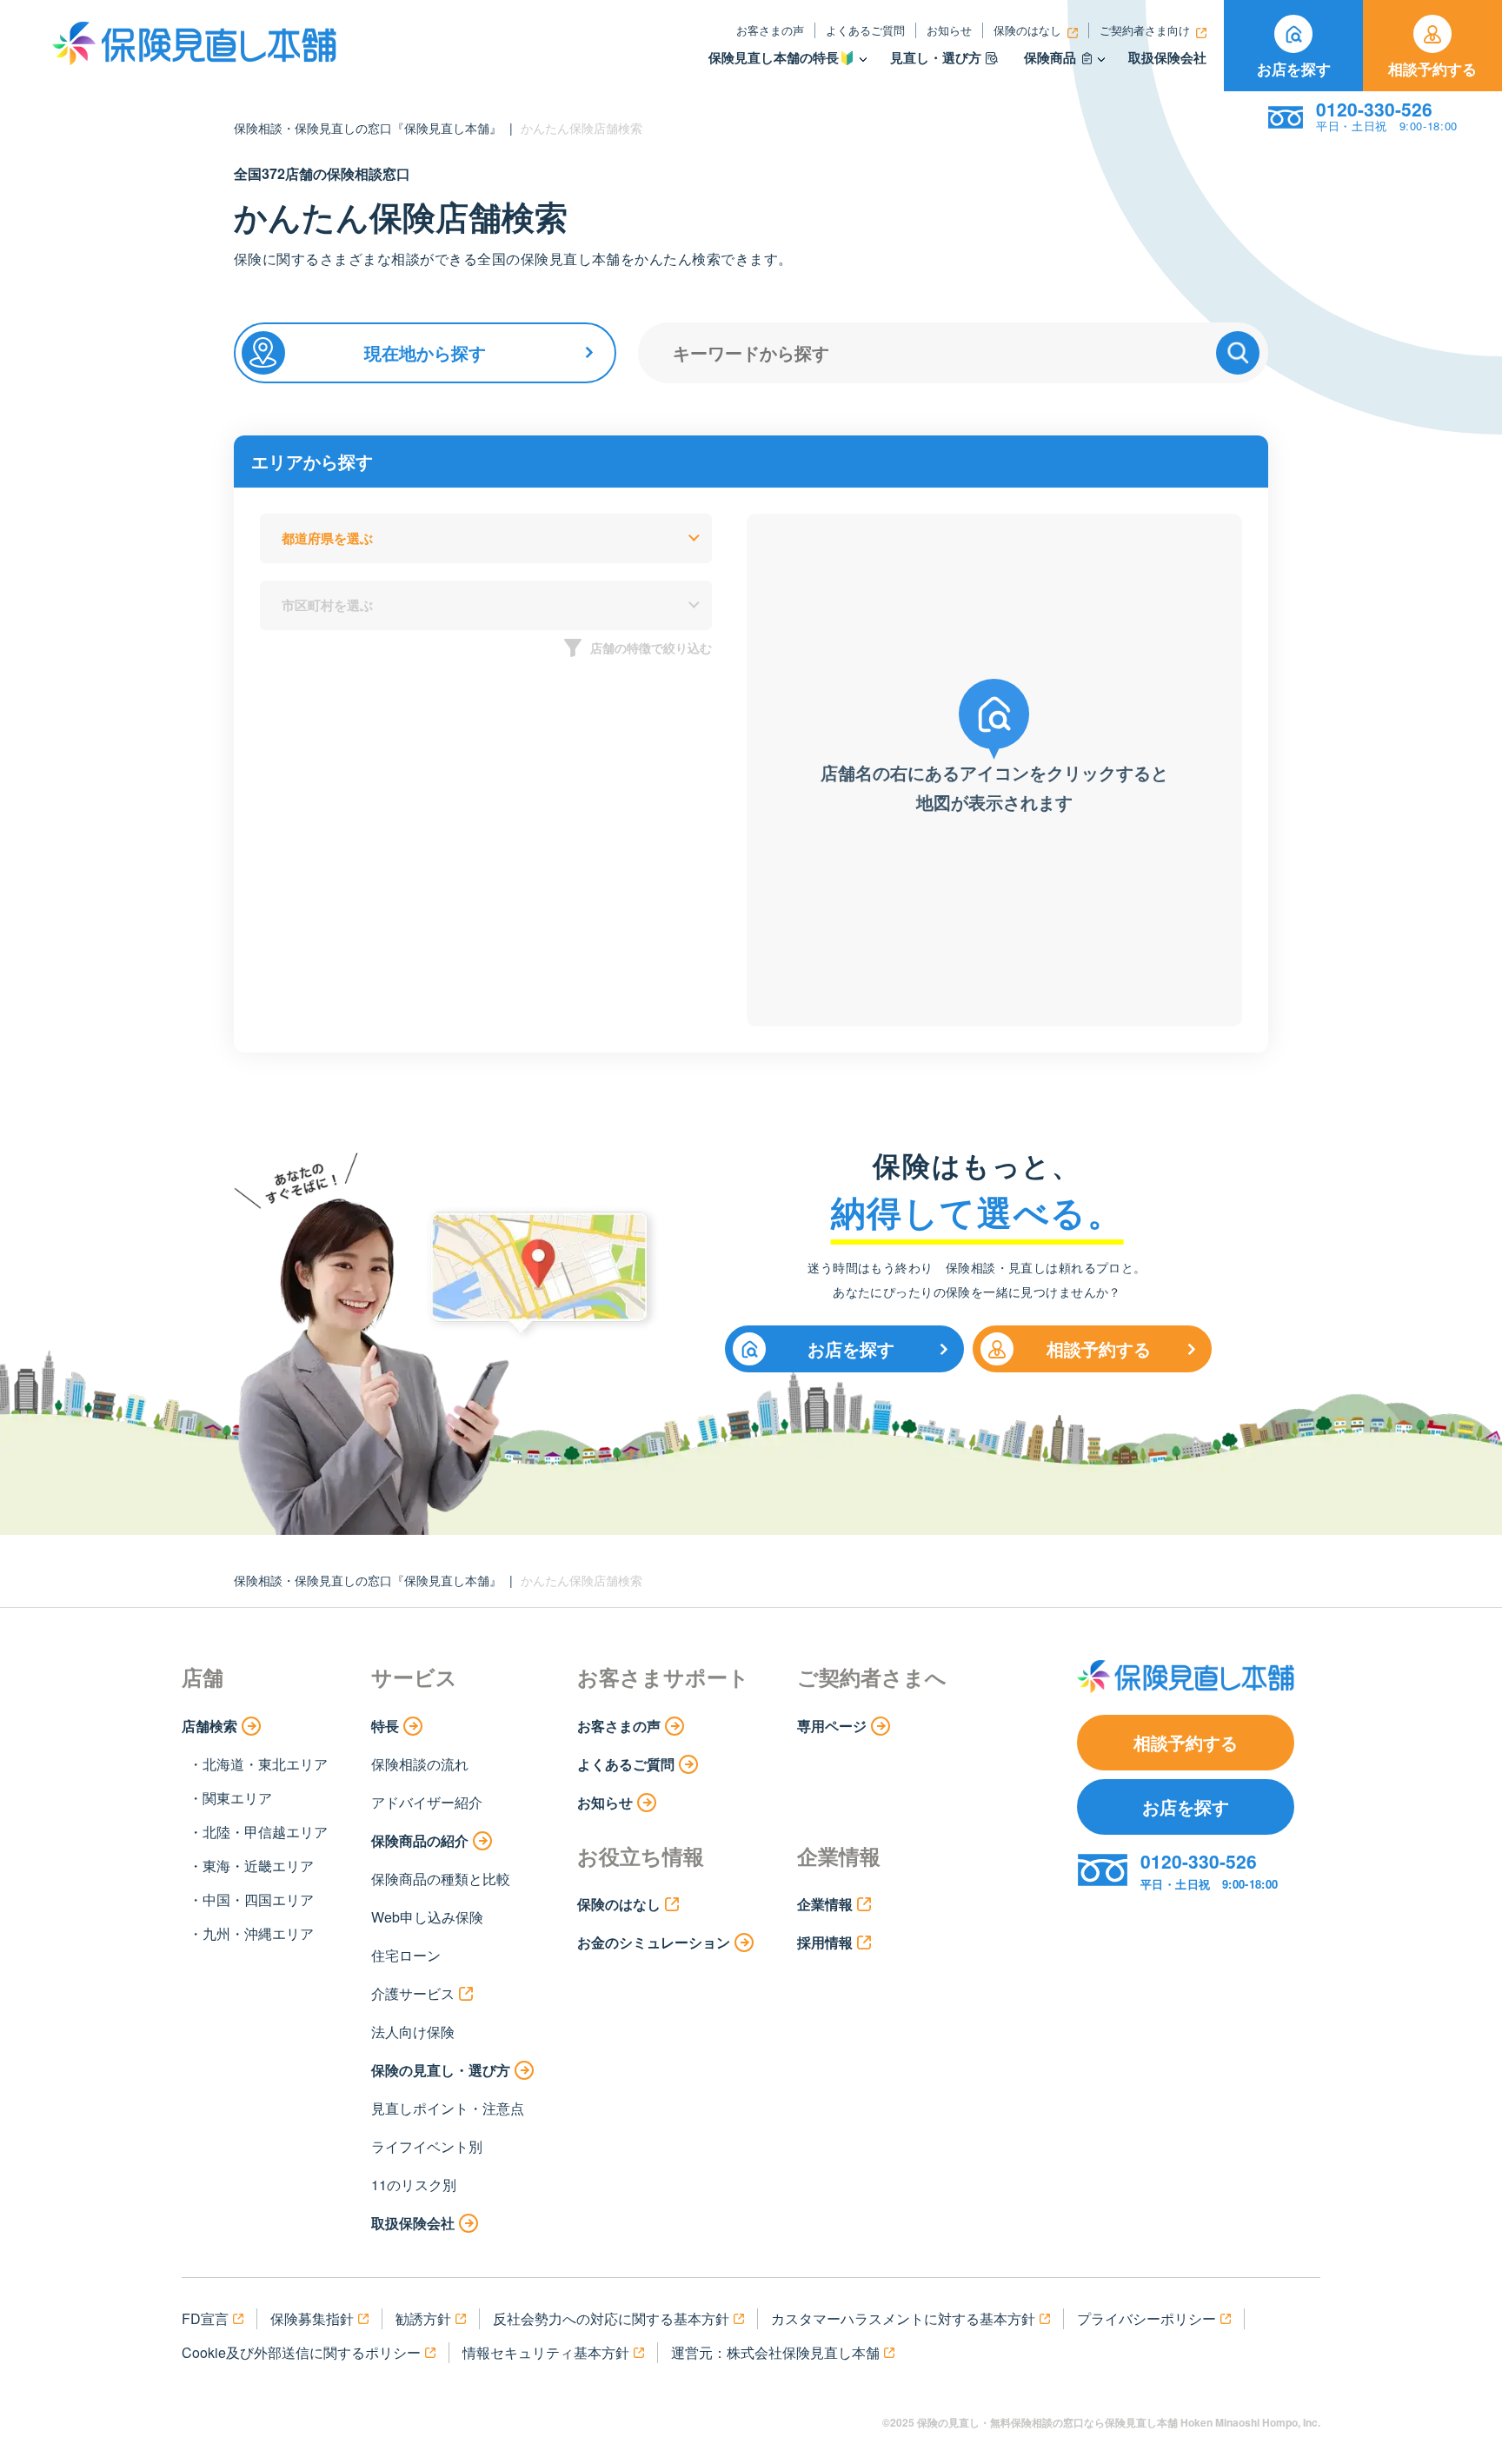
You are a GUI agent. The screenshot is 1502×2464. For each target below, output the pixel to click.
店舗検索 (209, 1726)
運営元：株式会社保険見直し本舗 (775, 2352)
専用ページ (832, 1726)
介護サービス (413, 1993)
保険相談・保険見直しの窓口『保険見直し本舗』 (368, 128)
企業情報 (825, 1904)
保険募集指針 (312, 2318)
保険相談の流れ (420, 1764)
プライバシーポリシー (1146, 2318)
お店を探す (1294, 69)
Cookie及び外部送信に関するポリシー (301, 2352)
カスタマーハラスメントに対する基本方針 (903, 2318)
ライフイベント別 (427, 2146)
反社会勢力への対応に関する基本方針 (611, 2318)
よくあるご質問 (865, 30)
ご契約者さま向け (1145, 30)
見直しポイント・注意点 (448, 2108)
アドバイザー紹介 (427, 1802)
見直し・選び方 (936, 58)
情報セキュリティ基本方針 (546, 2352)
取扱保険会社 (1167, 58)
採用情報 (825, 1942)
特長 (385, 1726)
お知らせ (949, 30)
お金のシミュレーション (654, 1942)
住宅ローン (406, 1955)
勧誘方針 (423, 2318)
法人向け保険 (413, 2032)
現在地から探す (425, 352)
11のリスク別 (414, 2185)
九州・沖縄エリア (258, 1933)
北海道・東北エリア (265, 1764)
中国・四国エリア (258, 1899)
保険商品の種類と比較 (441, 1879)
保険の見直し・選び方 (441, 2070)
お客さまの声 (770, 30)
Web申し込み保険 (427, 1917)
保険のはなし (1027, 30)
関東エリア (237, 1798)
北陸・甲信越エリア (265, 1832)
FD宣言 (205, 2318)
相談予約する (1432, 69)
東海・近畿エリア (258, 1866)
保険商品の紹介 (420, 1840)
